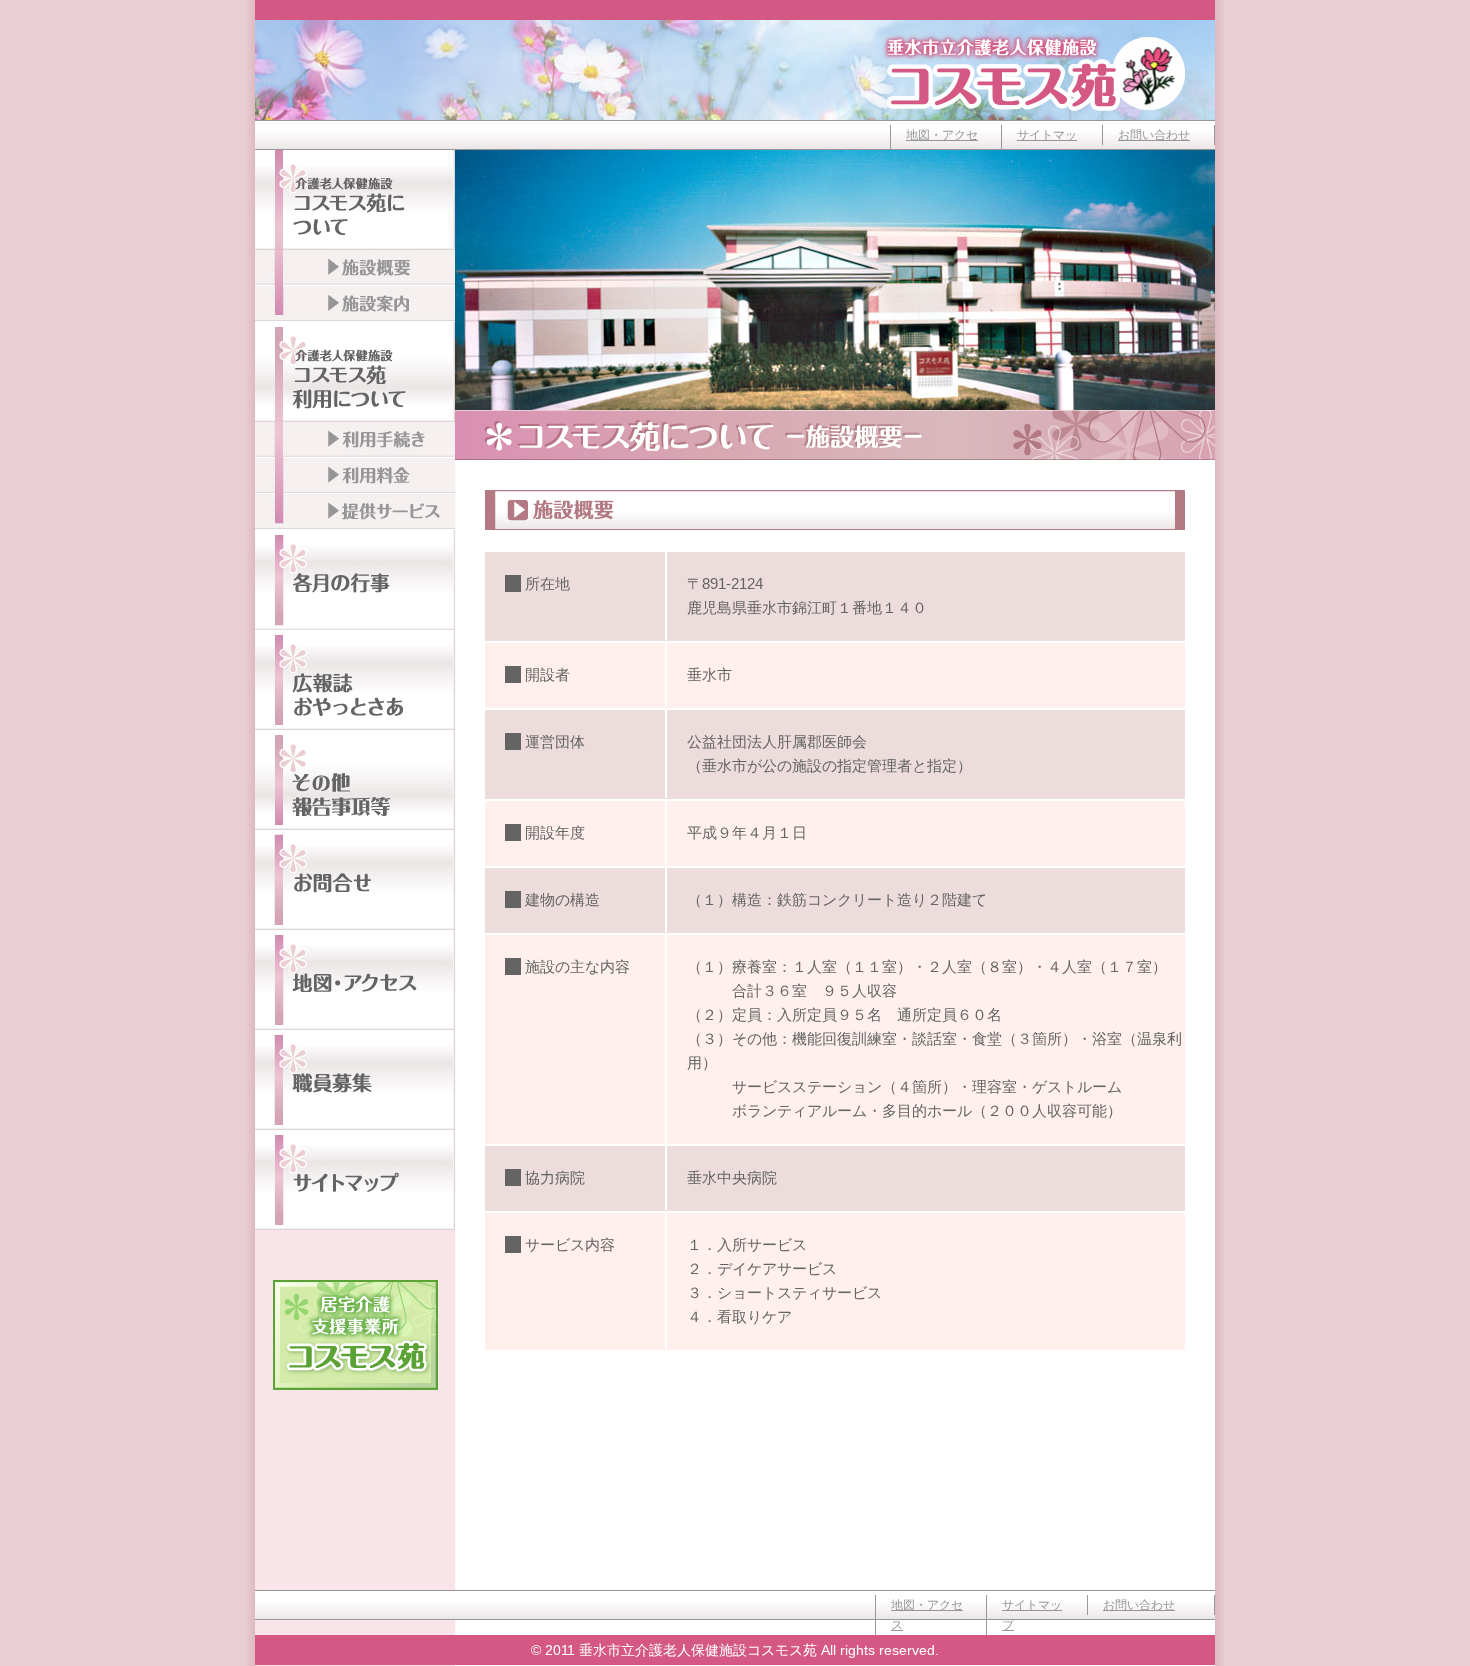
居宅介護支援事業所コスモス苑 (355, 1335)
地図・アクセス (942, 145)
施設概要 (355, 268)
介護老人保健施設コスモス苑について (355, 200)
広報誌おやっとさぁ (355, 680)
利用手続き (355, 440)
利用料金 (355, 476)
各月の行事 (355, 580)
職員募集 (355, 1080)
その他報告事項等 (355, 780)
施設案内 (355, 304)
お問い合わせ (1154, 135)
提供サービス (355, 512)
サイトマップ (1047, 145)
